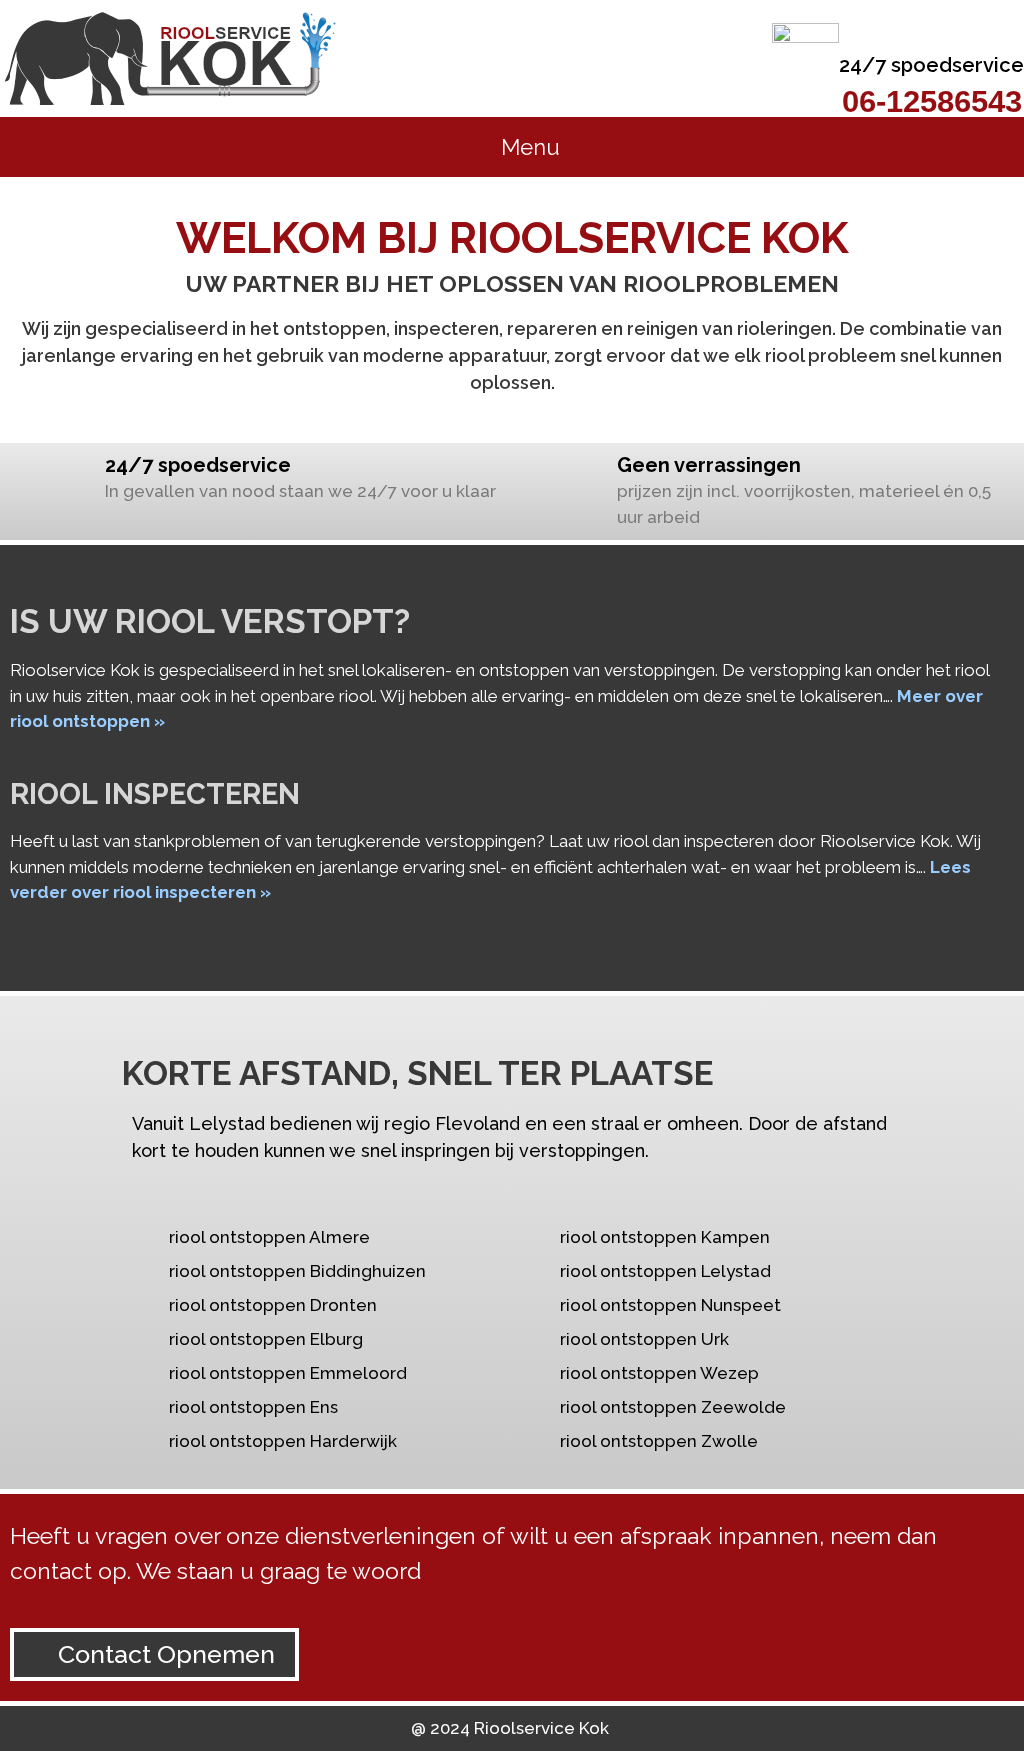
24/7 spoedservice (931, 65)
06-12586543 (932, 101)
